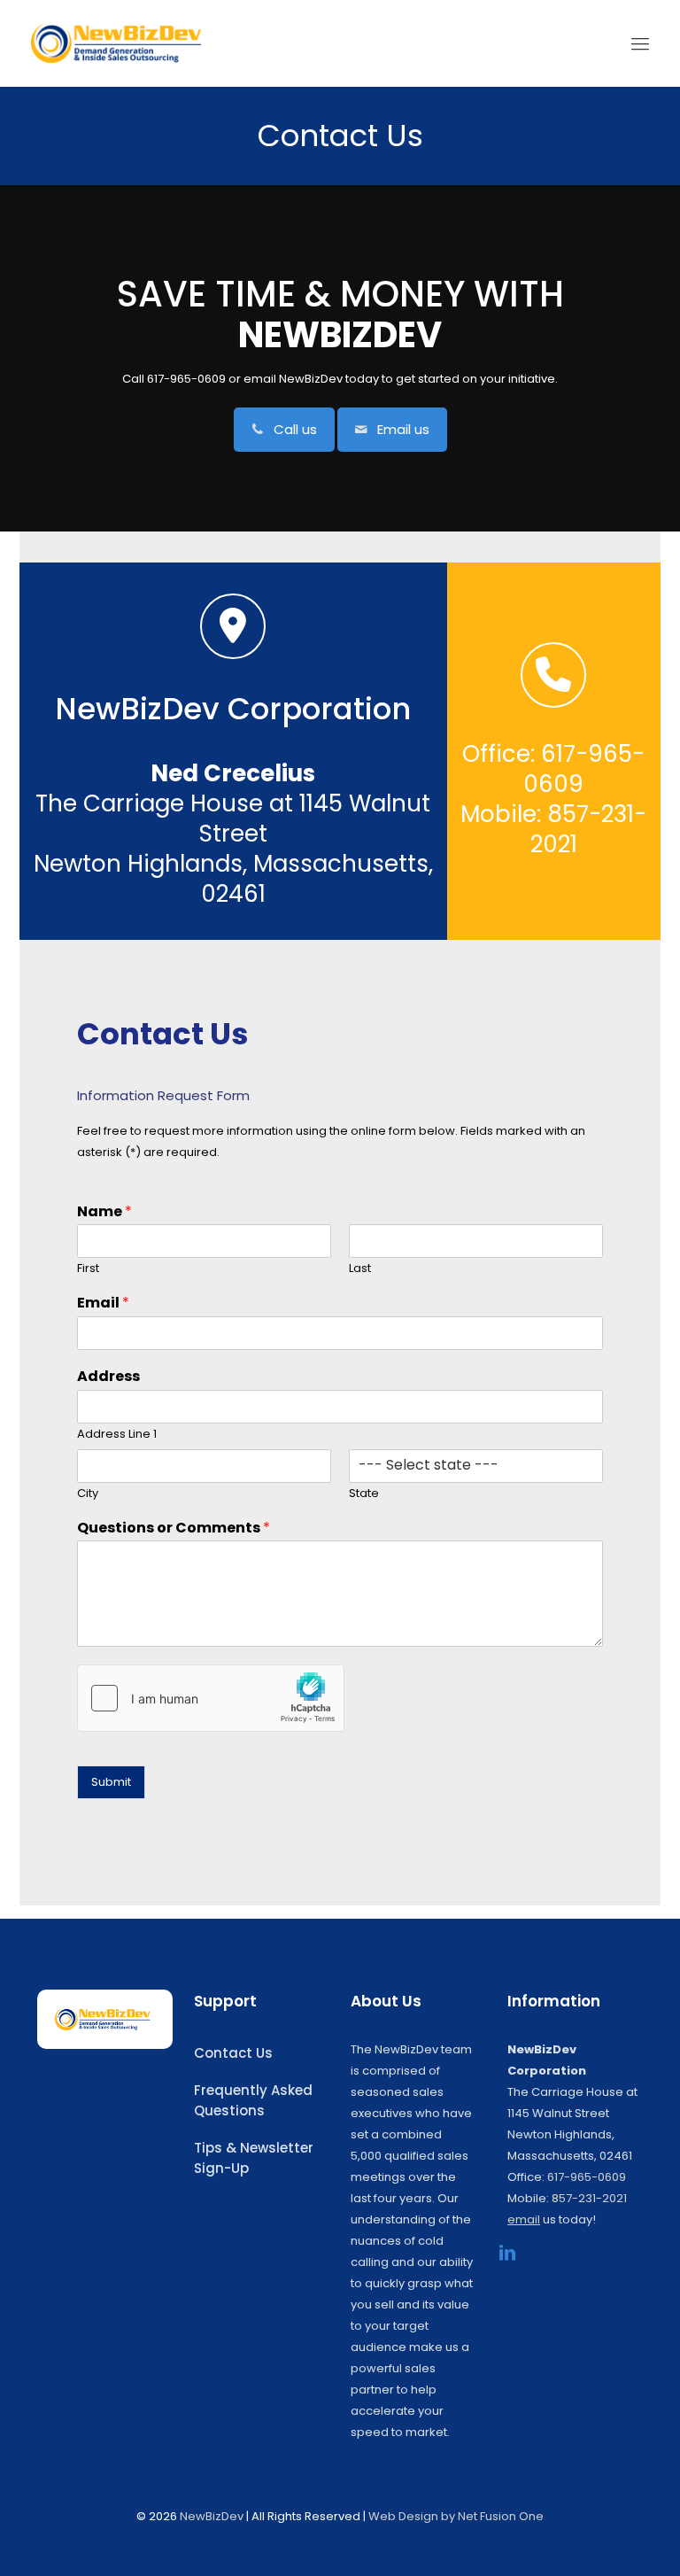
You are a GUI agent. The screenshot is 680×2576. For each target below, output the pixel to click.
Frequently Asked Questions (253, 2100)
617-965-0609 (587, 2177)
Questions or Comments (174, 1529)
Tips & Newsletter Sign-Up (254, 2158)
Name (104, 1212)
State (364, 1494)
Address (108, 1377)
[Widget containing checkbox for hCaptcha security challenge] (211, 1698)
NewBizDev (212, 2516)
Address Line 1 (117, 1435)
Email (103, 1304)
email (260, 379)
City (88, 1494)
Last (360, 1269)
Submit (111, 1782)
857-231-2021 (589, 2198)
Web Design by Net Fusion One (456, 2516)
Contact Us (233, 2053)
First (88, 1269)
